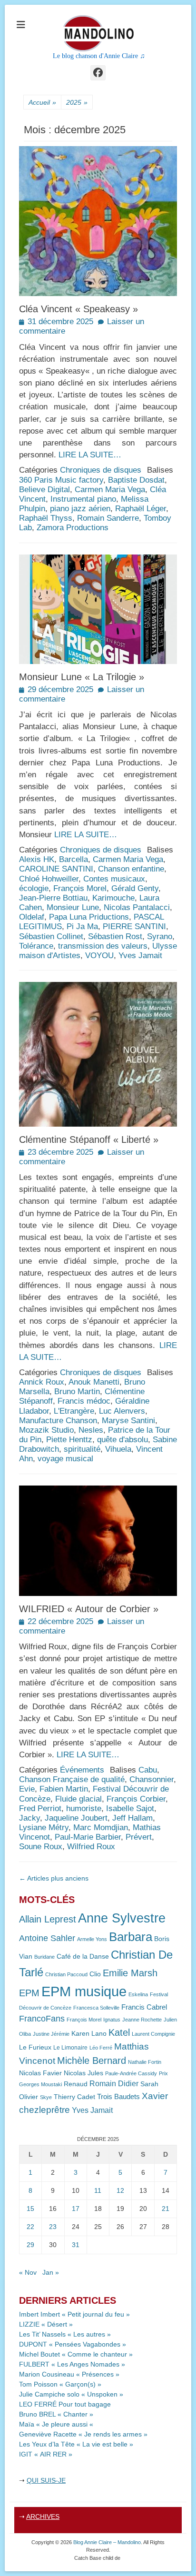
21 (166, 2209)
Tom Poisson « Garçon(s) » (60, 2384)
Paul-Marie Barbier (88, 1837)
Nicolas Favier (40, 2073)
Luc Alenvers (122, 1411)
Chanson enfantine (131, 869)
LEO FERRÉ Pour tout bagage (65, 2404)
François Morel (80, 888)
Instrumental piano (83, 499)
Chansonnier (152, 1779)
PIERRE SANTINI (134, 926)
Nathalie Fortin (145, 2062)
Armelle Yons (92, 1939)
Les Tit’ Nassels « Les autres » (65, 2334)
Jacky (29, 1818)
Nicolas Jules (83, 2073)
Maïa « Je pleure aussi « (57, 2424)
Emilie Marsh (130, 1973)
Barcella (73, 859)
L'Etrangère (74, 1411)
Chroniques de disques (101, 470)
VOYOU (99, 956)
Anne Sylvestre (122, 1918)
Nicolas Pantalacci (137, 907)
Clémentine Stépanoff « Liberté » (89, 1139)
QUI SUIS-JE (46, 2480)
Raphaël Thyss (46, 518)
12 (120, 2190)
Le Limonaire (70, 2048)
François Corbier (136, 1799)
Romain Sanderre (108, 518)
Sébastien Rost (115, 936)
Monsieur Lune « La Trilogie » (82, 677)
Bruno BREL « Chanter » (56, 2414)
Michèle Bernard (92, 2060)
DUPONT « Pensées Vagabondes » (73, 2344)
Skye (46, 2097)
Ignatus (112, 2020)
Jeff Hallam (132, 1818)
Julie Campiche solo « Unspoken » (71, 2394)
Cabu (148, 1770)
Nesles (91, 1430)
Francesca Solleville (96, 2008)
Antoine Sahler (47, 1938)
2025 (77, 102)
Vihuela (118, 1449)
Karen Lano (89, 2034)
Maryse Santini (128, 1421)
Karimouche (113, 898)
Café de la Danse (83, 1957)
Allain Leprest (48, 1919)
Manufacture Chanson (58, 1421)
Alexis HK (37, 859)
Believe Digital (44, 490)
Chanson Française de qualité (72, 1779)
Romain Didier (114, 2084)
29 (30, 2245)
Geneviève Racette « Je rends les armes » (83, 2434)
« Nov (28, 2272)
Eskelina (138, 1994)
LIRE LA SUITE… (90, 455)
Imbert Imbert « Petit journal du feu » (74, 2314)
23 (53, 2227)
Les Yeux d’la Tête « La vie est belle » (76, 2444)
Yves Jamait (140, 956)
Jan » (51, 2272)
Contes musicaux (114, 879)
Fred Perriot (40, 1808)
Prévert (139, 1837)
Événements (82, 1770)
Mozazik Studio (46, 1430)
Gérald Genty (135, 888)
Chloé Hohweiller (49, 879)
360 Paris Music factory (61, 480)
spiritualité (82, 1449)
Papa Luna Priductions (89, 917)
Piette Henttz (69, 1440)
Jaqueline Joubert (76, 1818)
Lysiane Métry (44, 1828)
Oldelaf (32, 917)
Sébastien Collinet (51, 936)
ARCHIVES (43, 2517)
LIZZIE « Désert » (46, 2324)
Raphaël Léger (141, 509)
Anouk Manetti (94, 1382)
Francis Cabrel (144, 2007)
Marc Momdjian (101, 1828)
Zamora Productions (73, 528)
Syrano (160, 936)
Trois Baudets (118, 2097)
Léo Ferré (101, 2048)
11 (98, 2190)
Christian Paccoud (66, 1974)
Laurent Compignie (153, 2034)
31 (76, 2245)
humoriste (84, 1808)
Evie (27, 1789)
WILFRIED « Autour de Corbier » (89, 1609)
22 (30, 2227)
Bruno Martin (77, 1392)
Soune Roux (41, 1847)
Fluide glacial (78, 1799)
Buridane (44, 1957)
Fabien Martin (64, 1789)
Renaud (76, 2084)
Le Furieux (35, 2047)
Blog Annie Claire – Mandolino (107, 2542)
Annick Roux (42, 1382)
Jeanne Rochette (142, 2020)
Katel (119, 2032)
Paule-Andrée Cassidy (131, 2073)
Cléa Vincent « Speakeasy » (78, 309)
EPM (29, 1993)
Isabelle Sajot (130, 1808)
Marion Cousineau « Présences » (69, 2374)
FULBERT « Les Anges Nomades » (72, 2364)
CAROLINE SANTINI (56, 869)
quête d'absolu (122, 1440)
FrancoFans (42, 2019)
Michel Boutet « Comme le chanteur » (76, 2354)
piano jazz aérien (80, 509)
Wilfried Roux (91, 1847)
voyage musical (65, 1459)
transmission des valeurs (103, 946)
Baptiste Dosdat (136, 480)
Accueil (42, 102)
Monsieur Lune (73, 907)
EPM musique (84, 1991)
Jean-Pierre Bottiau (53, 898)
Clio (95, 1974)
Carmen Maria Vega (110, 490)
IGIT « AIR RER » (46, 2454)
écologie (34, 888)
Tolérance (36, 946)
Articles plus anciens (54, 1878)
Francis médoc (84, 1401)
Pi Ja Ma (82, 926)
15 (30, 2209)
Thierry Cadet (74, 2097)
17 (76, 2209)
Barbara (131, 1937)
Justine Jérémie (51, 2034)
